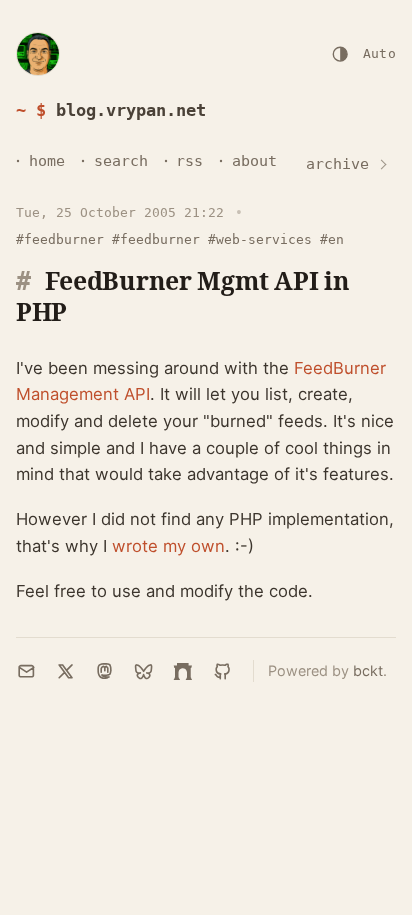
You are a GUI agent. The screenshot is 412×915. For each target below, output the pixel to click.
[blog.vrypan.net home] (38, 54)
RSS (189, 161)
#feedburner (60, 239)
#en (332, 239)
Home (47, 161)
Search (121, 161)
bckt (368, 670)
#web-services (260, 239)
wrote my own (168, 546)
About (254, 161)
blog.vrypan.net (131, 110)
